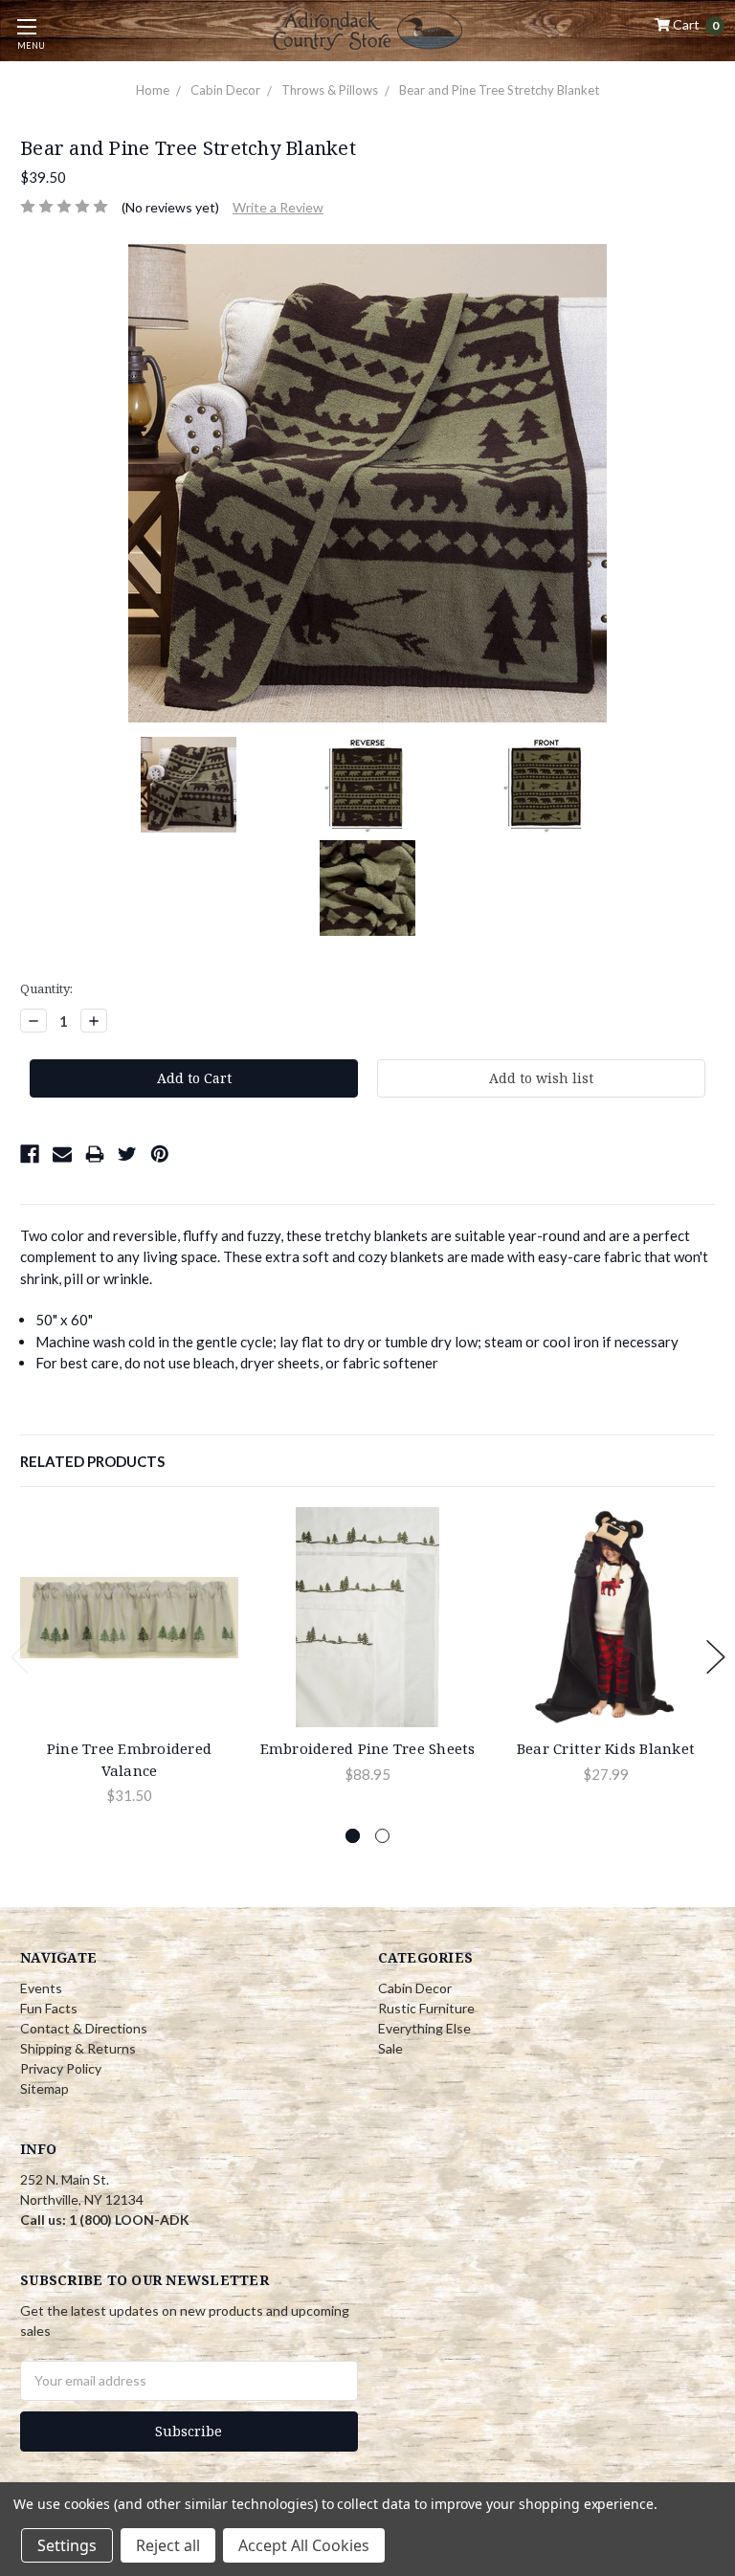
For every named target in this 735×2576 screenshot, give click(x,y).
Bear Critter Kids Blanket (606, 1748)
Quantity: (46, 988)
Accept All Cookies (304, 2545)
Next (716, 1657)
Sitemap (45, 2088)
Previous (20, 1657)
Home (153, 90)
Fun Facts (49, 2008)
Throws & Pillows (330, 90)
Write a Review (278, 207)
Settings (67, 2545)
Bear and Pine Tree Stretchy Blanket (499, 90)
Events (41, 1988)
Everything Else (424, 2028)
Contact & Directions (84, 2028)
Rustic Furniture (426, 2008)
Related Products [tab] (92, 1461)
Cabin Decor (225, 90)
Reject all (168, 2545)
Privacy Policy (61, 2068)
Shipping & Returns (78, 2048)
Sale (390, 2048)
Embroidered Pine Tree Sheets (368, 1748)
